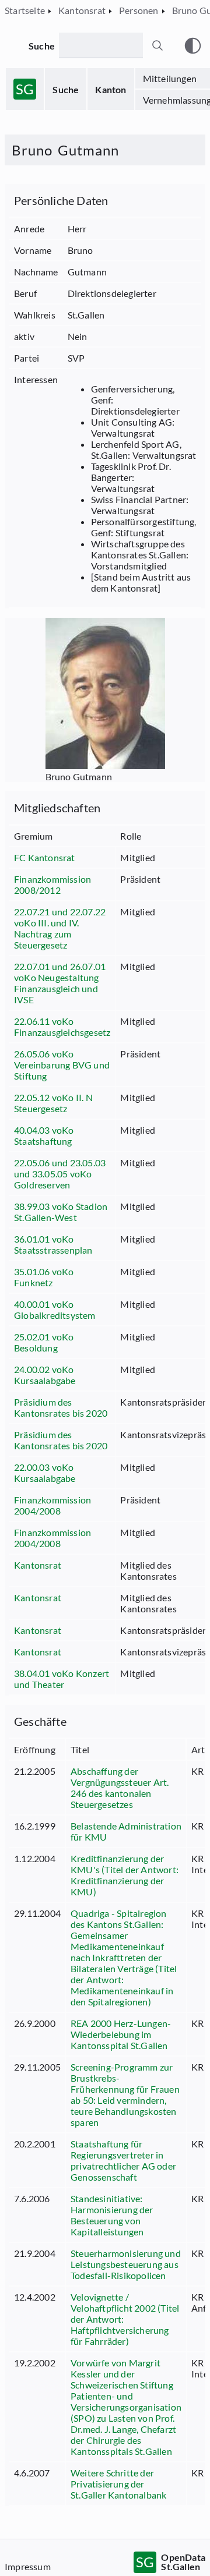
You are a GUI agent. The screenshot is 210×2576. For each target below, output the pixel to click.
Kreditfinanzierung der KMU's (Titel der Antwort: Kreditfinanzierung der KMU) (125, 1875)
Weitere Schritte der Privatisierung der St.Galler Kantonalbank (118, 2484)
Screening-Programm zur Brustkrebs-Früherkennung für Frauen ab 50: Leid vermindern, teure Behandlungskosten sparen (125, 2094)
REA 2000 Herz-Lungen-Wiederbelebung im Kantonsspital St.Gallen (121, 2034)
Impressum (28, 2566)
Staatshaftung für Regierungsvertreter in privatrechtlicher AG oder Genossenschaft (123, 2160)
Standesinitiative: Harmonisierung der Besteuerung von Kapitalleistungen (112, 2215)
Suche (66, 89)
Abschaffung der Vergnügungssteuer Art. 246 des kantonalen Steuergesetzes (120, 1788)
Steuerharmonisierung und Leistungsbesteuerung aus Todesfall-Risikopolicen (126, 2264)
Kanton (111, 89)
